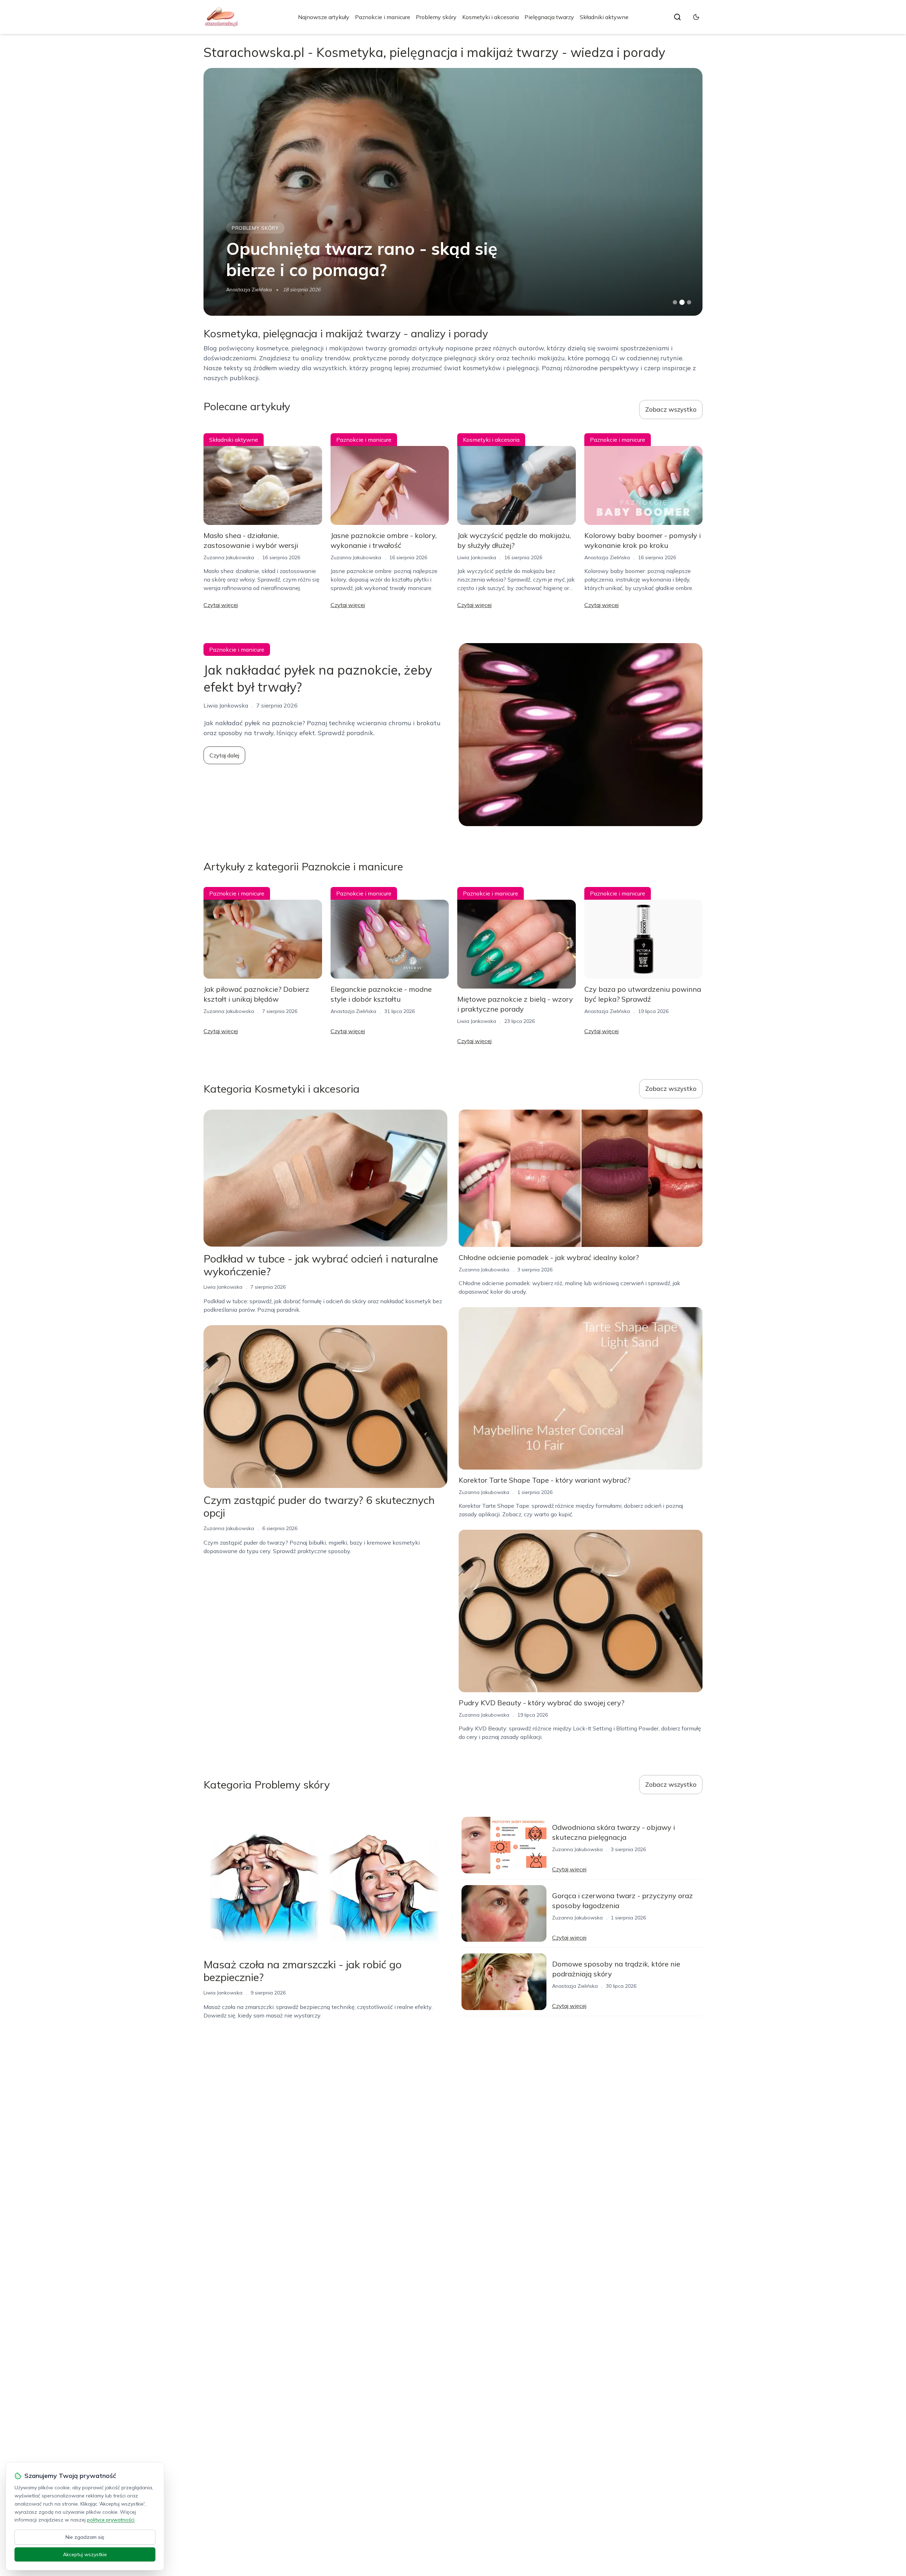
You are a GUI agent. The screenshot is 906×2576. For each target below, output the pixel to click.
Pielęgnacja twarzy (549, 17)
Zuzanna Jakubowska (229, 557)
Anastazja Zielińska (607, 557)
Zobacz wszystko (671, 409)
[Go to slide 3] (689, 302)
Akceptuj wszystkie (85, 2554)
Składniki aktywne (604, 17)
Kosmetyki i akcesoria (491, 17)
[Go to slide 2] (682, 302)
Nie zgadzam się (85, 2537)
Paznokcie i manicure (383, 17)
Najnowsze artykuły (324, 17)
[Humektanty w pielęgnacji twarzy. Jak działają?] (453, 192)
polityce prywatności (111, 2520)
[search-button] (677, 17)
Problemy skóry (436, 17)
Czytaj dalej (224, 755)
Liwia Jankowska (246, 290)
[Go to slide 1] (675, 302)
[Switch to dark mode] (696, 17)
